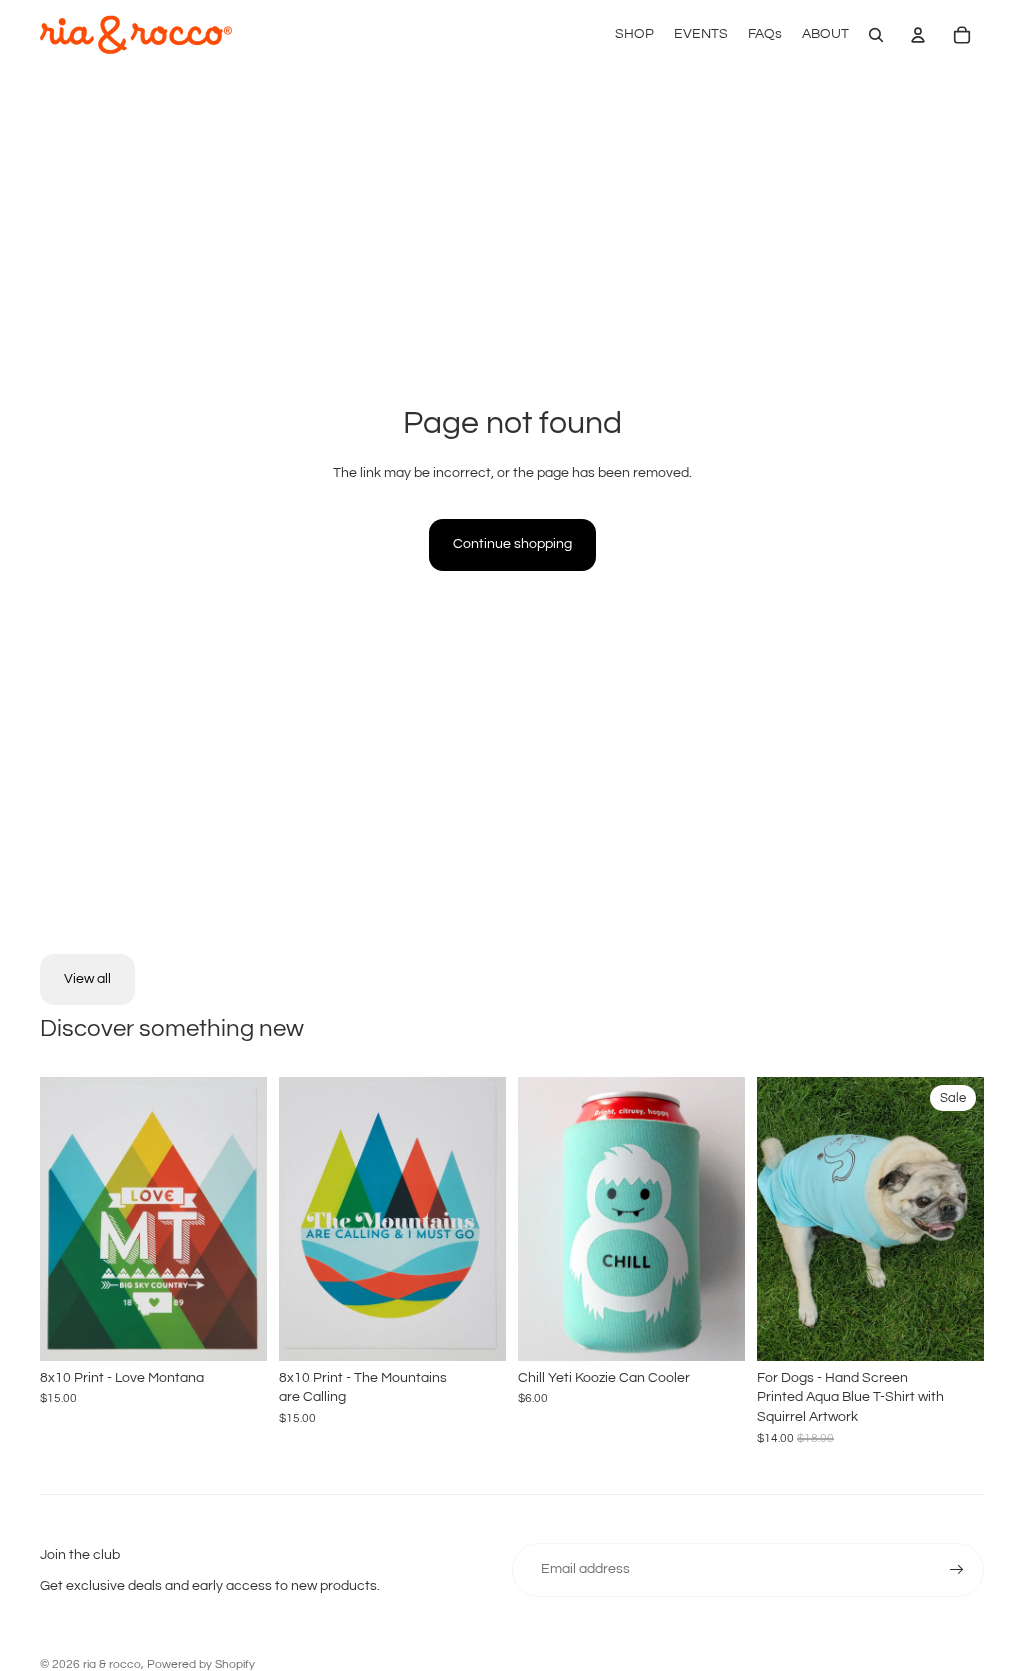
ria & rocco (112, 1664)
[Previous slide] (772, 1219)
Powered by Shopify (201, 1664)
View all (87, 979)
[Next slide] (968, 1219)
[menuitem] (634, 35)
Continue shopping (512, 544)
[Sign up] (957, 1570)
